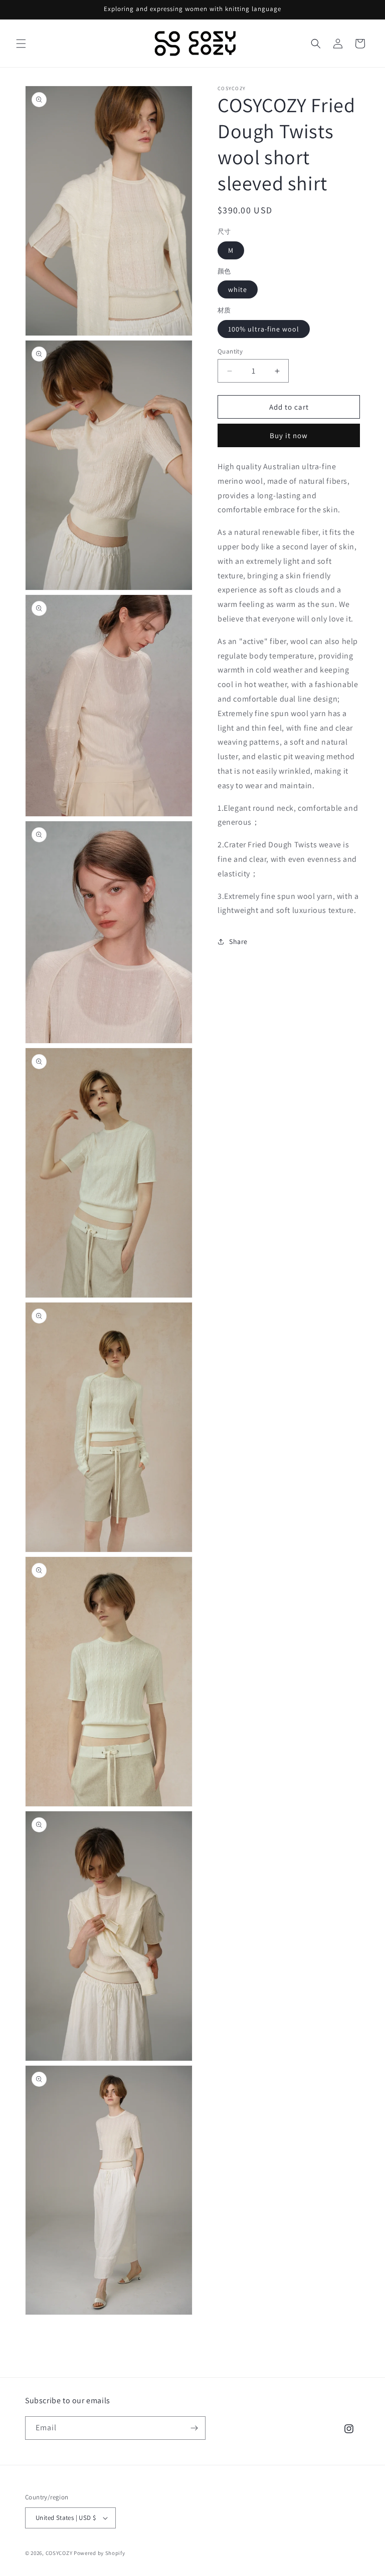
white (238, 289)
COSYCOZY (59, 2553)
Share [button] (238, 941)
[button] (21, 44)
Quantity (230, 351)
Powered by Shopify (100, 2553)
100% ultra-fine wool (264, 329)
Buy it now (289, 435)
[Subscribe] (194, 2428)
